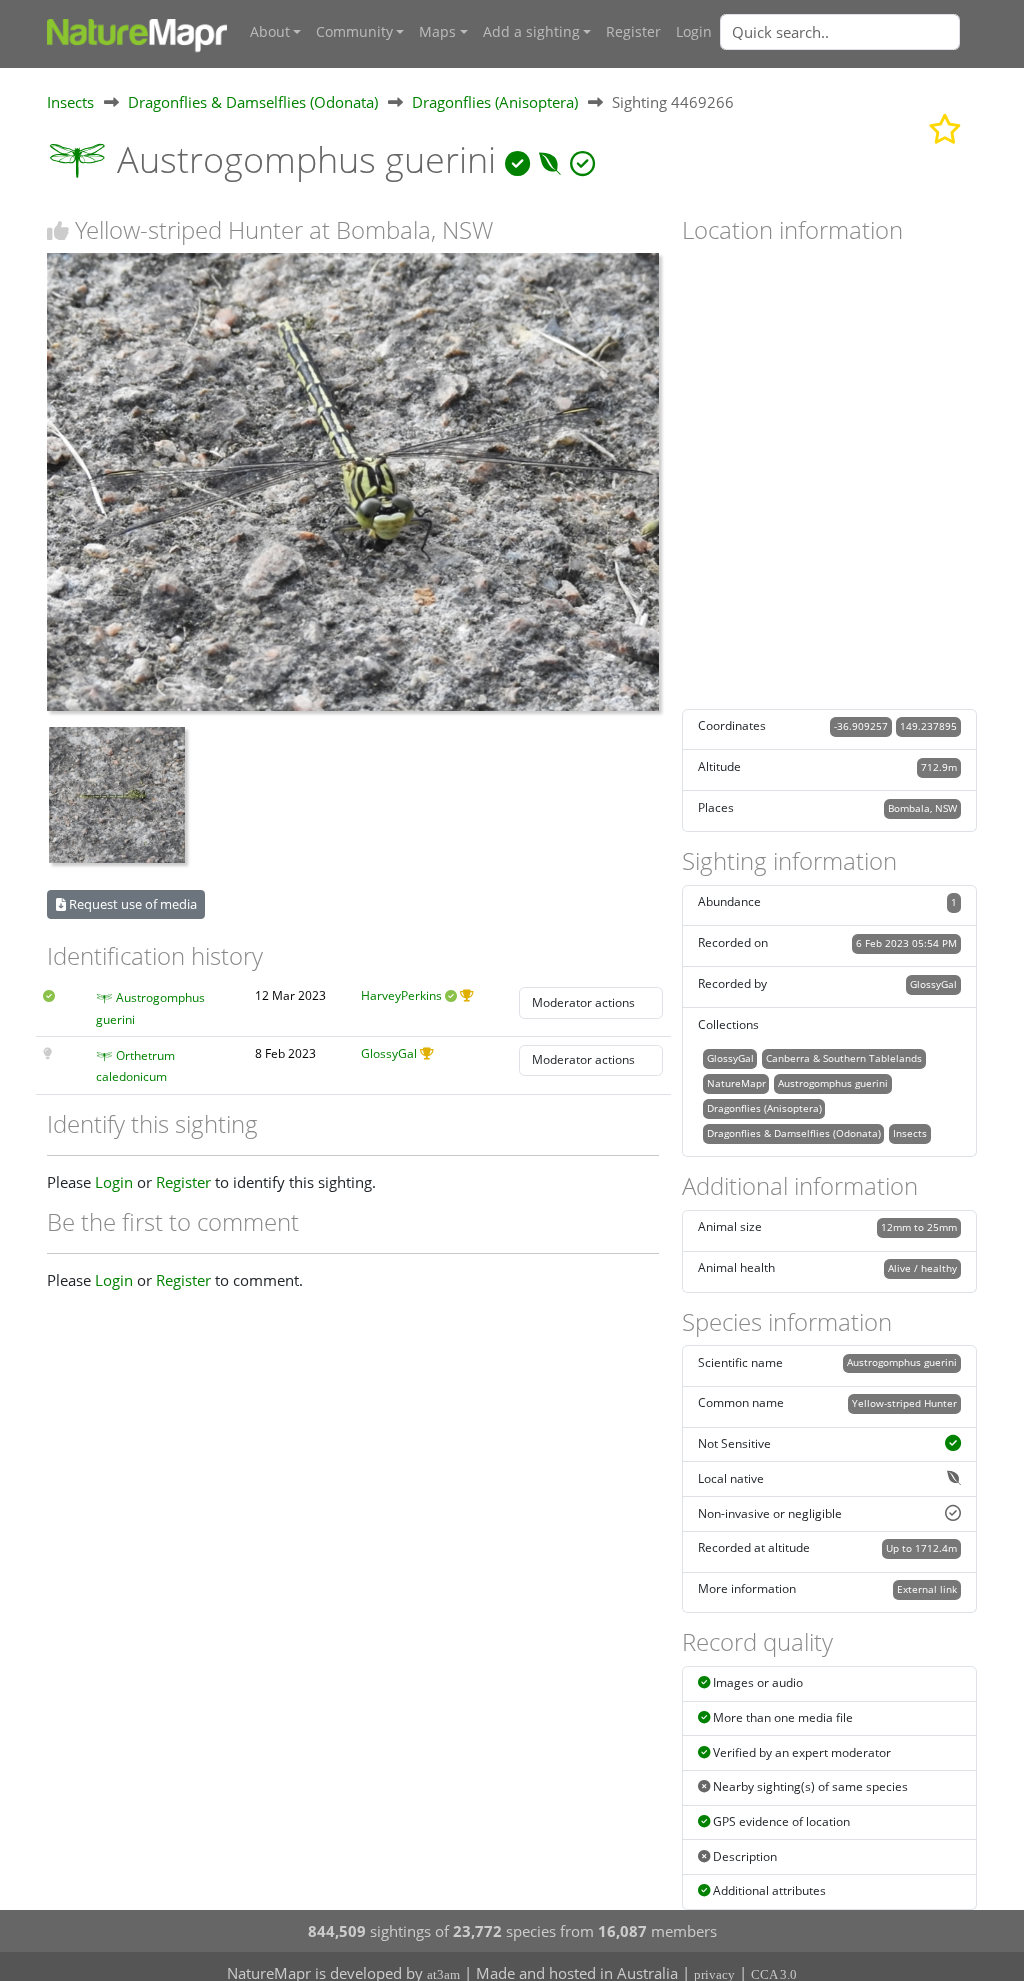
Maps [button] (437, 32)
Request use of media (131, 904)
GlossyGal (389, 1053)
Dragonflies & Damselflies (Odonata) (253, 102)
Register (633, 32)
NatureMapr (736, 1083)
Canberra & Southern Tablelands (844, 1058)
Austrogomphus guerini (833, 1083)
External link (927, 1589)
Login (694, 32)
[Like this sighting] (58, 230)
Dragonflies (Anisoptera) (495, 102)
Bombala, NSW (922, 808)
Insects (70, 102)
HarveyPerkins (401, 995)
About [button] (270, 32)
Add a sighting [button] (531, 32)
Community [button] (354, 32)
